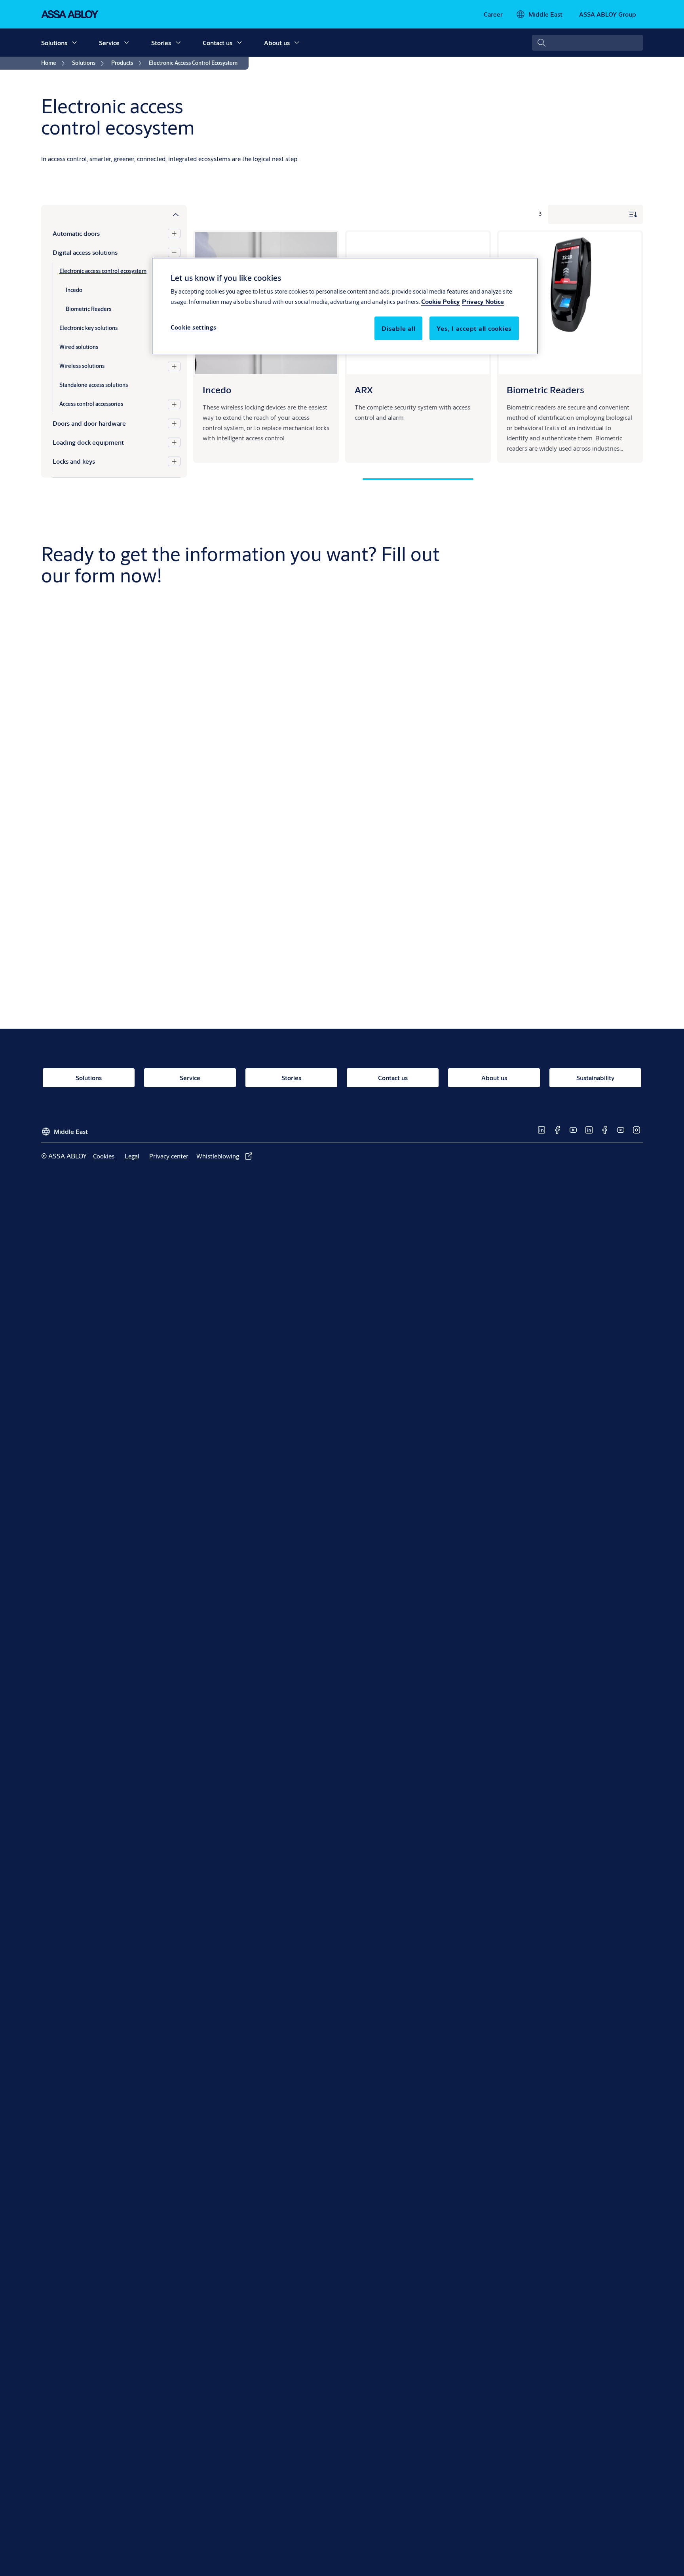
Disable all (398, 329)
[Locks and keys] (174, 461)
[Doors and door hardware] (174, 423)
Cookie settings (194, 328)
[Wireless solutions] (174, 366)
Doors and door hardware (89, 423)
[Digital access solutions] (174, 252)
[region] (345, 306)
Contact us (218, 43)
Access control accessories (91, 404)
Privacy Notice (483, 302)
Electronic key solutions (88, 328)
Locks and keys (74, 461)
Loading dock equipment (88, 442)
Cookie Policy (441, 302)
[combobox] (587, 43)
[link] (493, 14)
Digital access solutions (85, 252)
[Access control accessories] (174, 404)
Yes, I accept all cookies (474, 329)
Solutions (54, 43)
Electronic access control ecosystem (103, 271)
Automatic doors (76, 233)
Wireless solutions (82, 366)
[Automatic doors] (174, 233)
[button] (74, 43)
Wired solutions (79, 347)
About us (277, 43)
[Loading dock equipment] (174, 442)
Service (109, 43)
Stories (161, 43)
